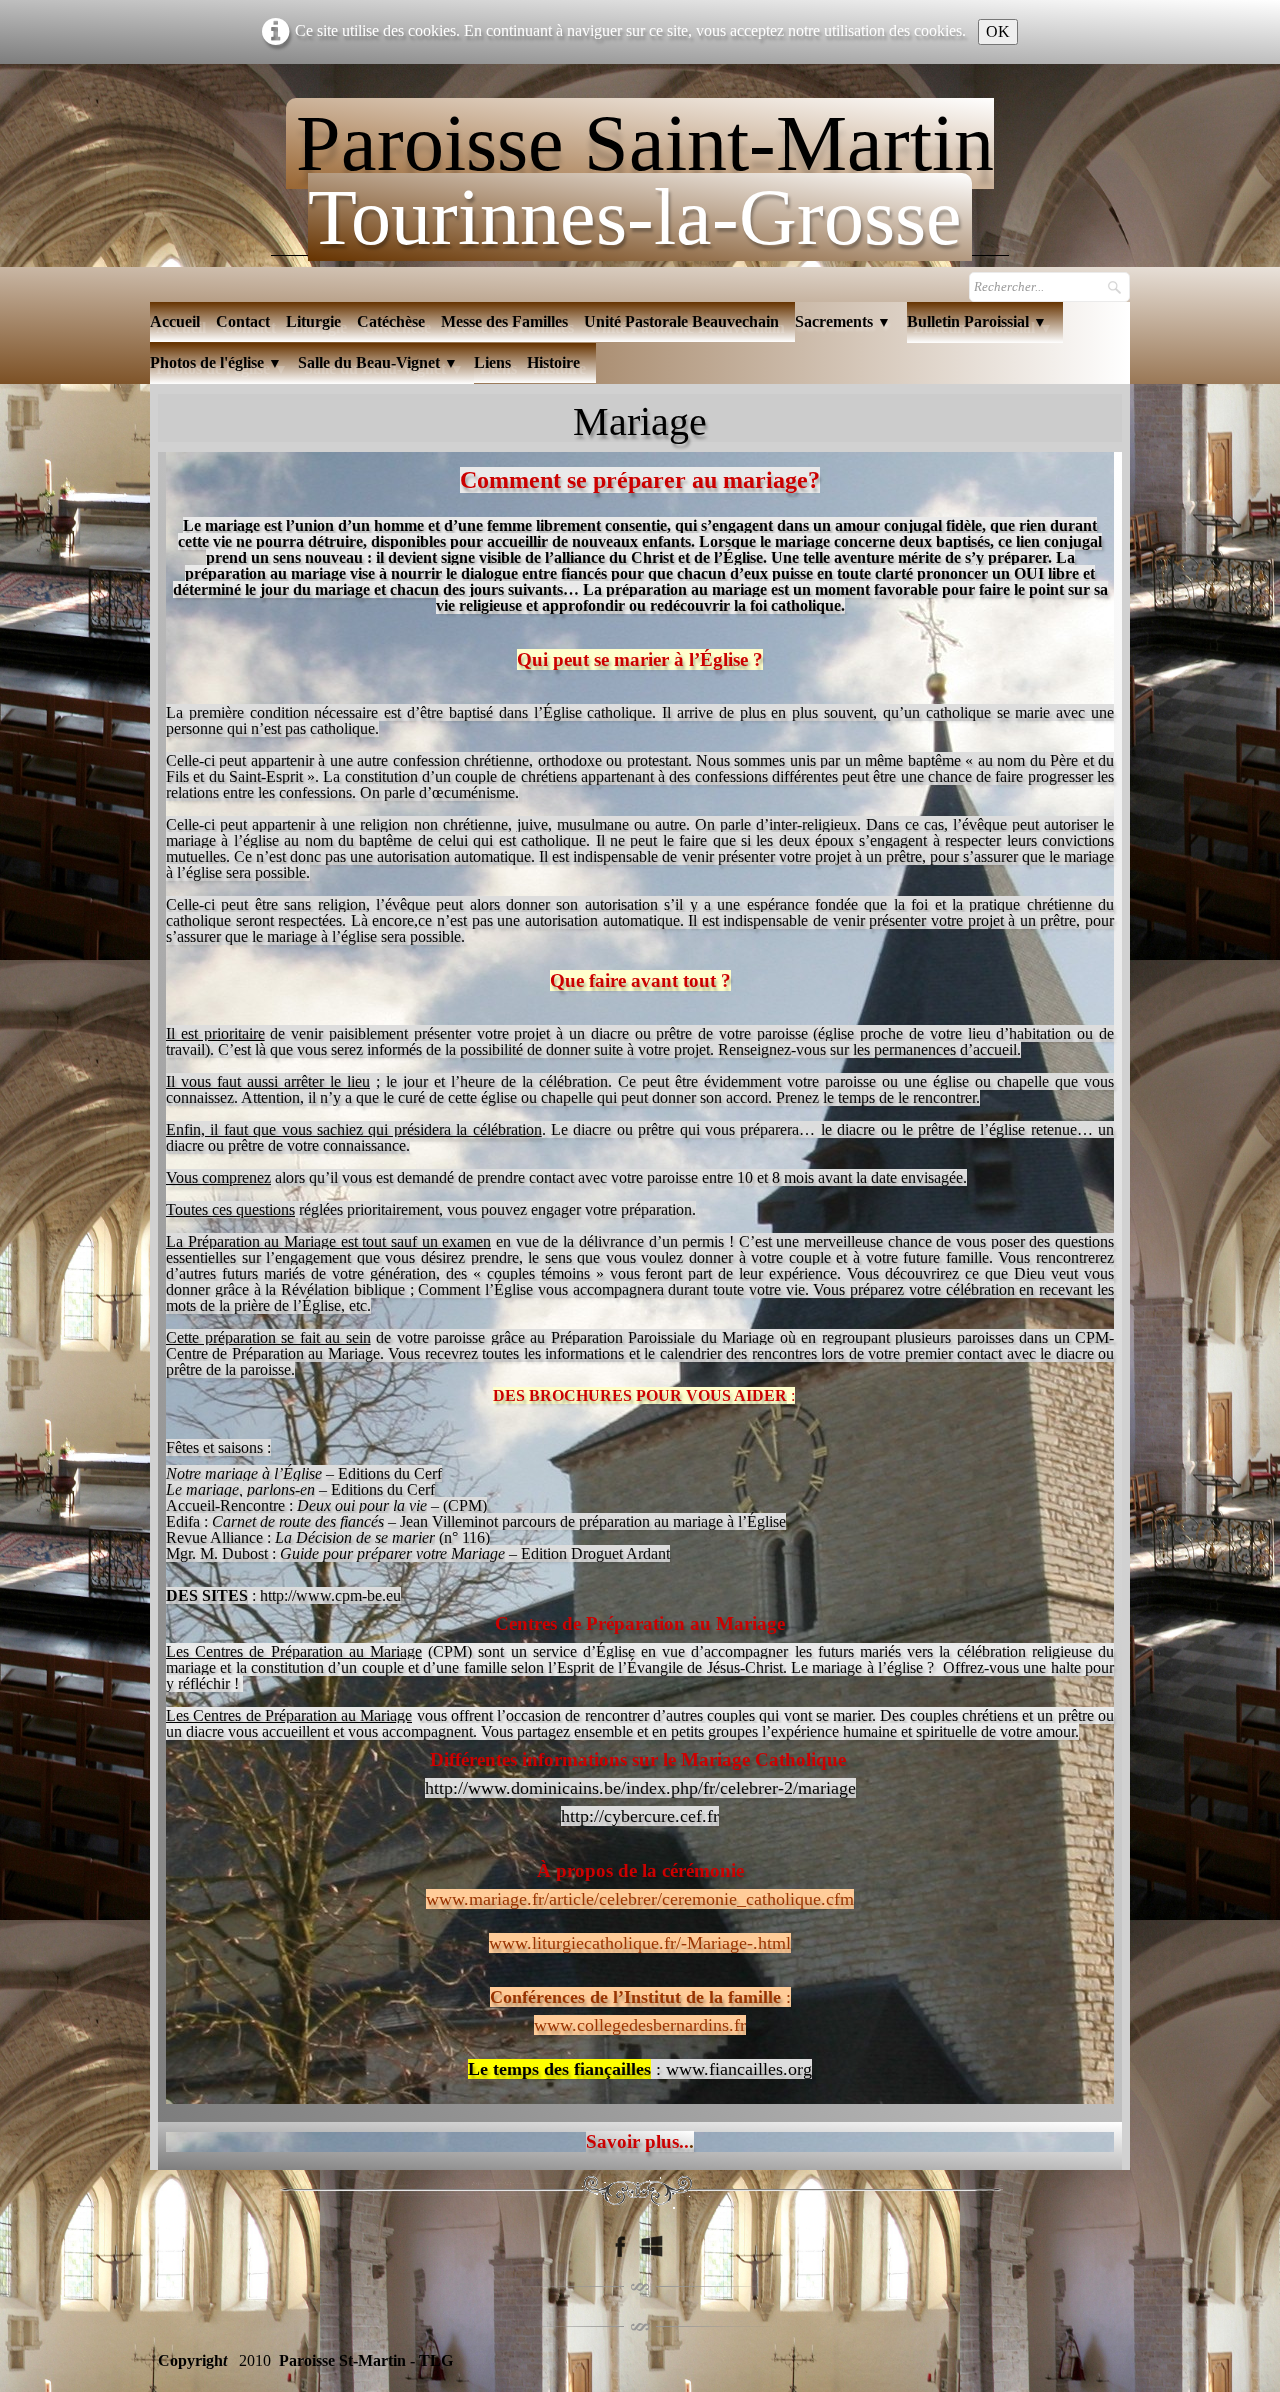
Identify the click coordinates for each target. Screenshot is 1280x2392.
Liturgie (313, 321)
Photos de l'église (216, 362)
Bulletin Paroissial (977, 321)
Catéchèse (391, 321)
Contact (243, 321)
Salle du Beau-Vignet (378, 362)
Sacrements (843, 321)
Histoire (553, 362)
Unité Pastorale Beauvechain (681, 321)
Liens (492, 362)
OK (998, 31)
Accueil (175, 321)
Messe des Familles (504, 321)
